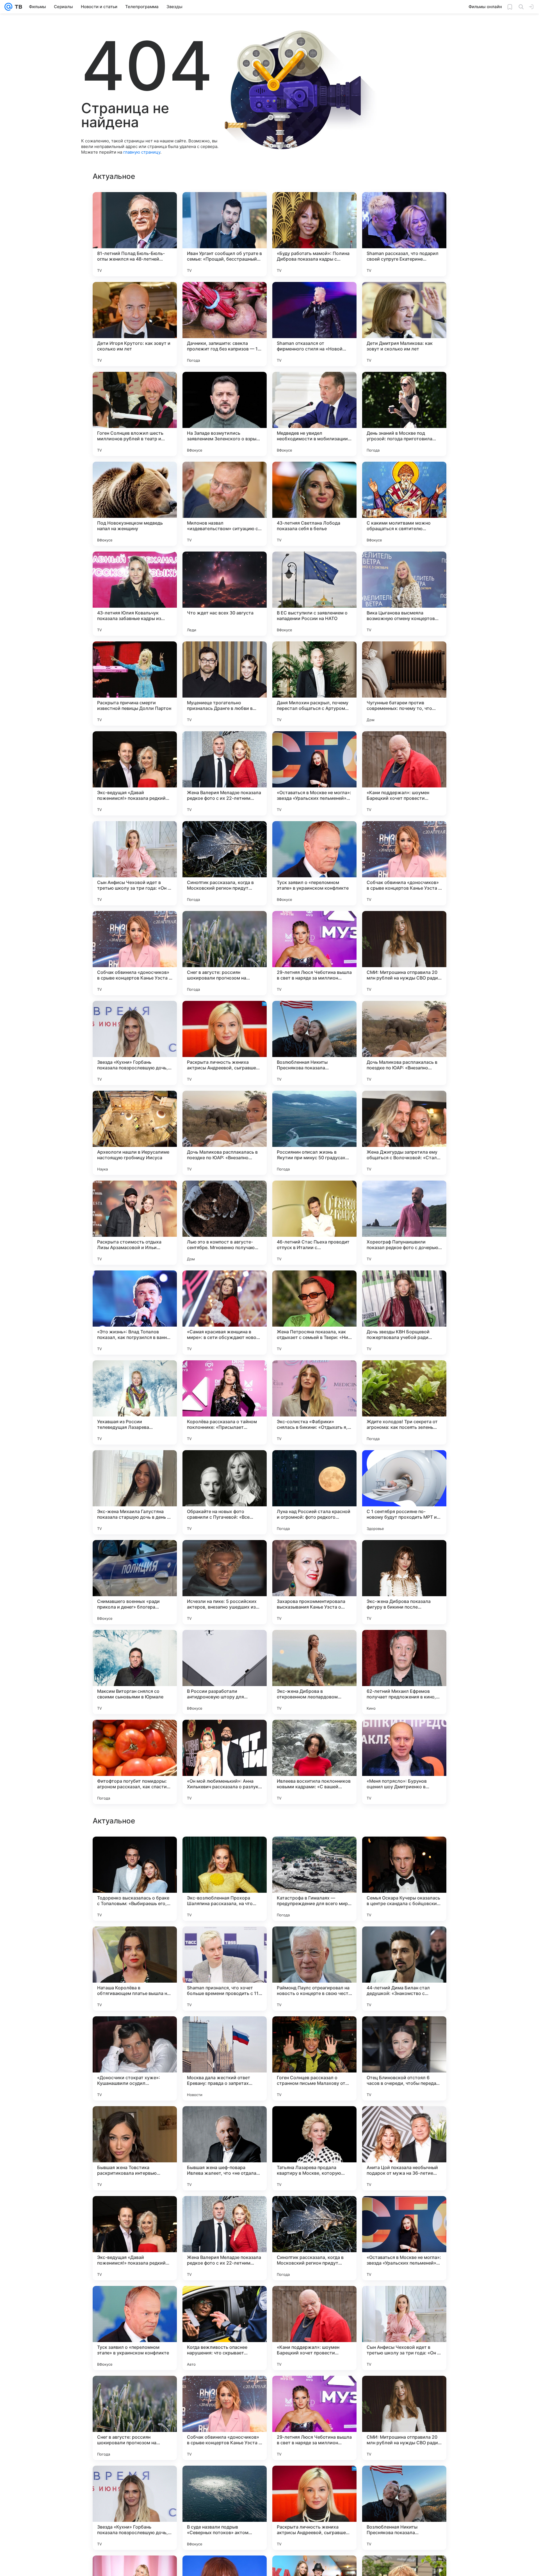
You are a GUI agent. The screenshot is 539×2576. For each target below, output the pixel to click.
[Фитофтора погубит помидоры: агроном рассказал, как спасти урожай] (135, 1762)
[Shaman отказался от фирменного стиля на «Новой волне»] (314, 324)
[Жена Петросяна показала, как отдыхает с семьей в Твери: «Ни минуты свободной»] (314, 1313)
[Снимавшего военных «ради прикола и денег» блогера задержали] (135, 1582)
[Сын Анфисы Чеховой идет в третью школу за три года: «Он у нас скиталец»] (135, 863)
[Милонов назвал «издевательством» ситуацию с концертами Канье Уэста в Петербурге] (225, 504)
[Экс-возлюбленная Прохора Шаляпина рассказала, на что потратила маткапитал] (225, 2058)
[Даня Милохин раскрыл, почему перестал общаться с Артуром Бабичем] (314, 684)
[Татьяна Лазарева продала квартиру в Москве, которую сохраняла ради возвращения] (314, 2328)
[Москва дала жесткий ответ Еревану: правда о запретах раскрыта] (225, 2238)
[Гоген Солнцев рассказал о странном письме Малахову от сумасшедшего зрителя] (314, 2238)
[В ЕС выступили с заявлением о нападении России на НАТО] (314, 594)
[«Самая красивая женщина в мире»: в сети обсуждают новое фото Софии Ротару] (225, 1313)
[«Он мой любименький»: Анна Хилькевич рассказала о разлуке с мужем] (225, 1762)
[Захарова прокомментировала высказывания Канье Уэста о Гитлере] (314, 1582)
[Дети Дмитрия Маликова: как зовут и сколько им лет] (404, 324)
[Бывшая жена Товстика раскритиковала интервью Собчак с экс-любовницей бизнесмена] (135, 2328)
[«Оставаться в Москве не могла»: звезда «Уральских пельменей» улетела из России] (314, 773)
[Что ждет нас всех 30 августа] (225, 594)
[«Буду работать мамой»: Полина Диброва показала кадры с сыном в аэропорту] (314, 234)
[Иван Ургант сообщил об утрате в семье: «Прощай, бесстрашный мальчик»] (225, 234)
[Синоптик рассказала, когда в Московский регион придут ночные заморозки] (225, 863)
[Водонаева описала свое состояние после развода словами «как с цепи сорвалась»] (135, 1852)
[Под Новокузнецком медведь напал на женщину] (135, 504)
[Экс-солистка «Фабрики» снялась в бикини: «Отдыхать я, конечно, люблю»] (314, 1402)
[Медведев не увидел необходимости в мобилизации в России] (314, 414)
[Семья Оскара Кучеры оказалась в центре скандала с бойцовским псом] (404, 2058)
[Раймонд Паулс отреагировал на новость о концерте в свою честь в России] (314, 2148)
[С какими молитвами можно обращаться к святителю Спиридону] (404, 504)
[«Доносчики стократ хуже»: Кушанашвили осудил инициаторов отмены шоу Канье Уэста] (135, 2238)
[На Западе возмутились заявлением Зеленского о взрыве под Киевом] (225, 414)
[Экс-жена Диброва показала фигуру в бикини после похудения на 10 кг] (404, 1582)
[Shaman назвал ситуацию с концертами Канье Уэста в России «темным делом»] (314, 1942)
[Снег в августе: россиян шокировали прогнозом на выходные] (225, 953)
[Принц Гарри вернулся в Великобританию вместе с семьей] (225, 1852)
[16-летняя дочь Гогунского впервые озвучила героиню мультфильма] (404, 1942)
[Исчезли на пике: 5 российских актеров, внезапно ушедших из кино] (225, 1582)
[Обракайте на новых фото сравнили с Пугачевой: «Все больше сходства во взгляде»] (225, 1492)
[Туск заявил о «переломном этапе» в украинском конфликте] (314, 863)
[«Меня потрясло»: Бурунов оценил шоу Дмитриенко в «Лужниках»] (404, 1762)
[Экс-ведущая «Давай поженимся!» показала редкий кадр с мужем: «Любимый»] (135, 773)
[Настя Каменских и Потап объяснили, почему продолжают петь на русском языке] (314, 1852)
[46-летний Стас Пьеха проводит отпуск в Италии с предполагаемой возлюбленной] (314, 1223)
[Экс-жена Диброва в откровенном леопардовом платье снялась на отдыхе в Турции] (314, 1672)
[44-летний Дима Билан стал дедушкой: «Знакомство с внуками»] (404, 2148)
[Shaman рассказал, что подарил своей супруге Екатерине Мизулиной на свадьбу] (404, 234)
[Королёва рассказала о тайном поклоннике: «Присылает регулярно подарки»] (225, 1402)
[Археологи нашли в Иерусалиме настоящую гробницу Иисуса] (135, 1133)
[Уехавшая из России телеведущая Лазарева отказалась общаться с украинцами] (135, 1402)
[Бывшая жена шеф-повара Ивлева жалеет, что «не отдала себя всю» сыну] (225, 2328)
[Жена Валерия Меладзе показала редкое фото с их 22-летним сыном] (225, 773)
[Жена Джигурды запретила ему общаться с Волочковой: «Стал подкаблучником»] (404, 1133)
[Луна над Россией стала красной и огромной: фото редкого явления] (314, 1492)
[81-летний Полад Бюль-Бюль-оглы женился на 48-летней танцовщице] (135, 234)
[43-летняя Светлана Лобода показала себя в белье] (314, 504)
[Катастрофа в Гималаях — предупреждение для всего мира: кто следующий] (314, 2058)
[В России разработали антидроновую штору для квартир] (225, 1672)
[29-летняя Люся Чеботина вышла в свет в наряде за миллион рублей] (314, 953)
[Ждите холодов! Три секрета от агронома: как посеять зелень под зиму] (404, 1402)
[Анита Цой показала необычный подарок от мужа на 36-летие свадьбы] (404, 2328)
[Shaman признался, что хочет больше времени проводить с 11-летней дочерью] (225, 2148)
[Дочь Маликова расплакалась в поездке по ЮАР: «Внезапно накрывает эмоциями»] (404, 1043)
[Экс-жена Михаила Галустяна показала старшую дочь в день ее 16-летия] (135, 1492)
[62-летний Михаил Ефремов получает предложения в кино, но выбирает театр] (404, 1672)
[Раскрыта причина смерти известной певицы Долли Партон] (135, 684)
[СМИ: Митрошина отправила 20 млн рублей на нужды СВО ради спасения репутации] (404, 953)
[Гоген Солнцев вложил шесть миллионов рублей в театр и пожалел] (135, 414)
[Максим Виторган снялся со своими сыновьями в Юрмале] (135, 1672)
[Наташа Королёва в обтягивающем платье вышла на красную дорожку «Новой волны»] (135, 2148)
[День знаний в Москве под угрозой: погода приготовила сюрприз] (404, 414)
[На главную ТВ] (17, 7)
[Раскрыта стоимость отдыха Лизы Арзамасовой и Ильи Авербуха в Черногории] (135, 1223)
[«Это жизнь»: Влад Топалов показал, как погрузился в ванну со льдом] (135, 1313)
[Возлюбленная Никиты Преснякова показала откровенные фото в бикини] (314, 1043)
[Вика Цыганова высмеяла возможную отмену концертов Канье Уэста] (404, 594)
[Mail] (8, 7)
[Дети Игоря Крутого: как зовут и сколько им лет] (135, 324)
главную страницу (142, 152)
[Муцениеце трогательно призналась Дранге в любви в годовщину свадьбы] (225, 684)
